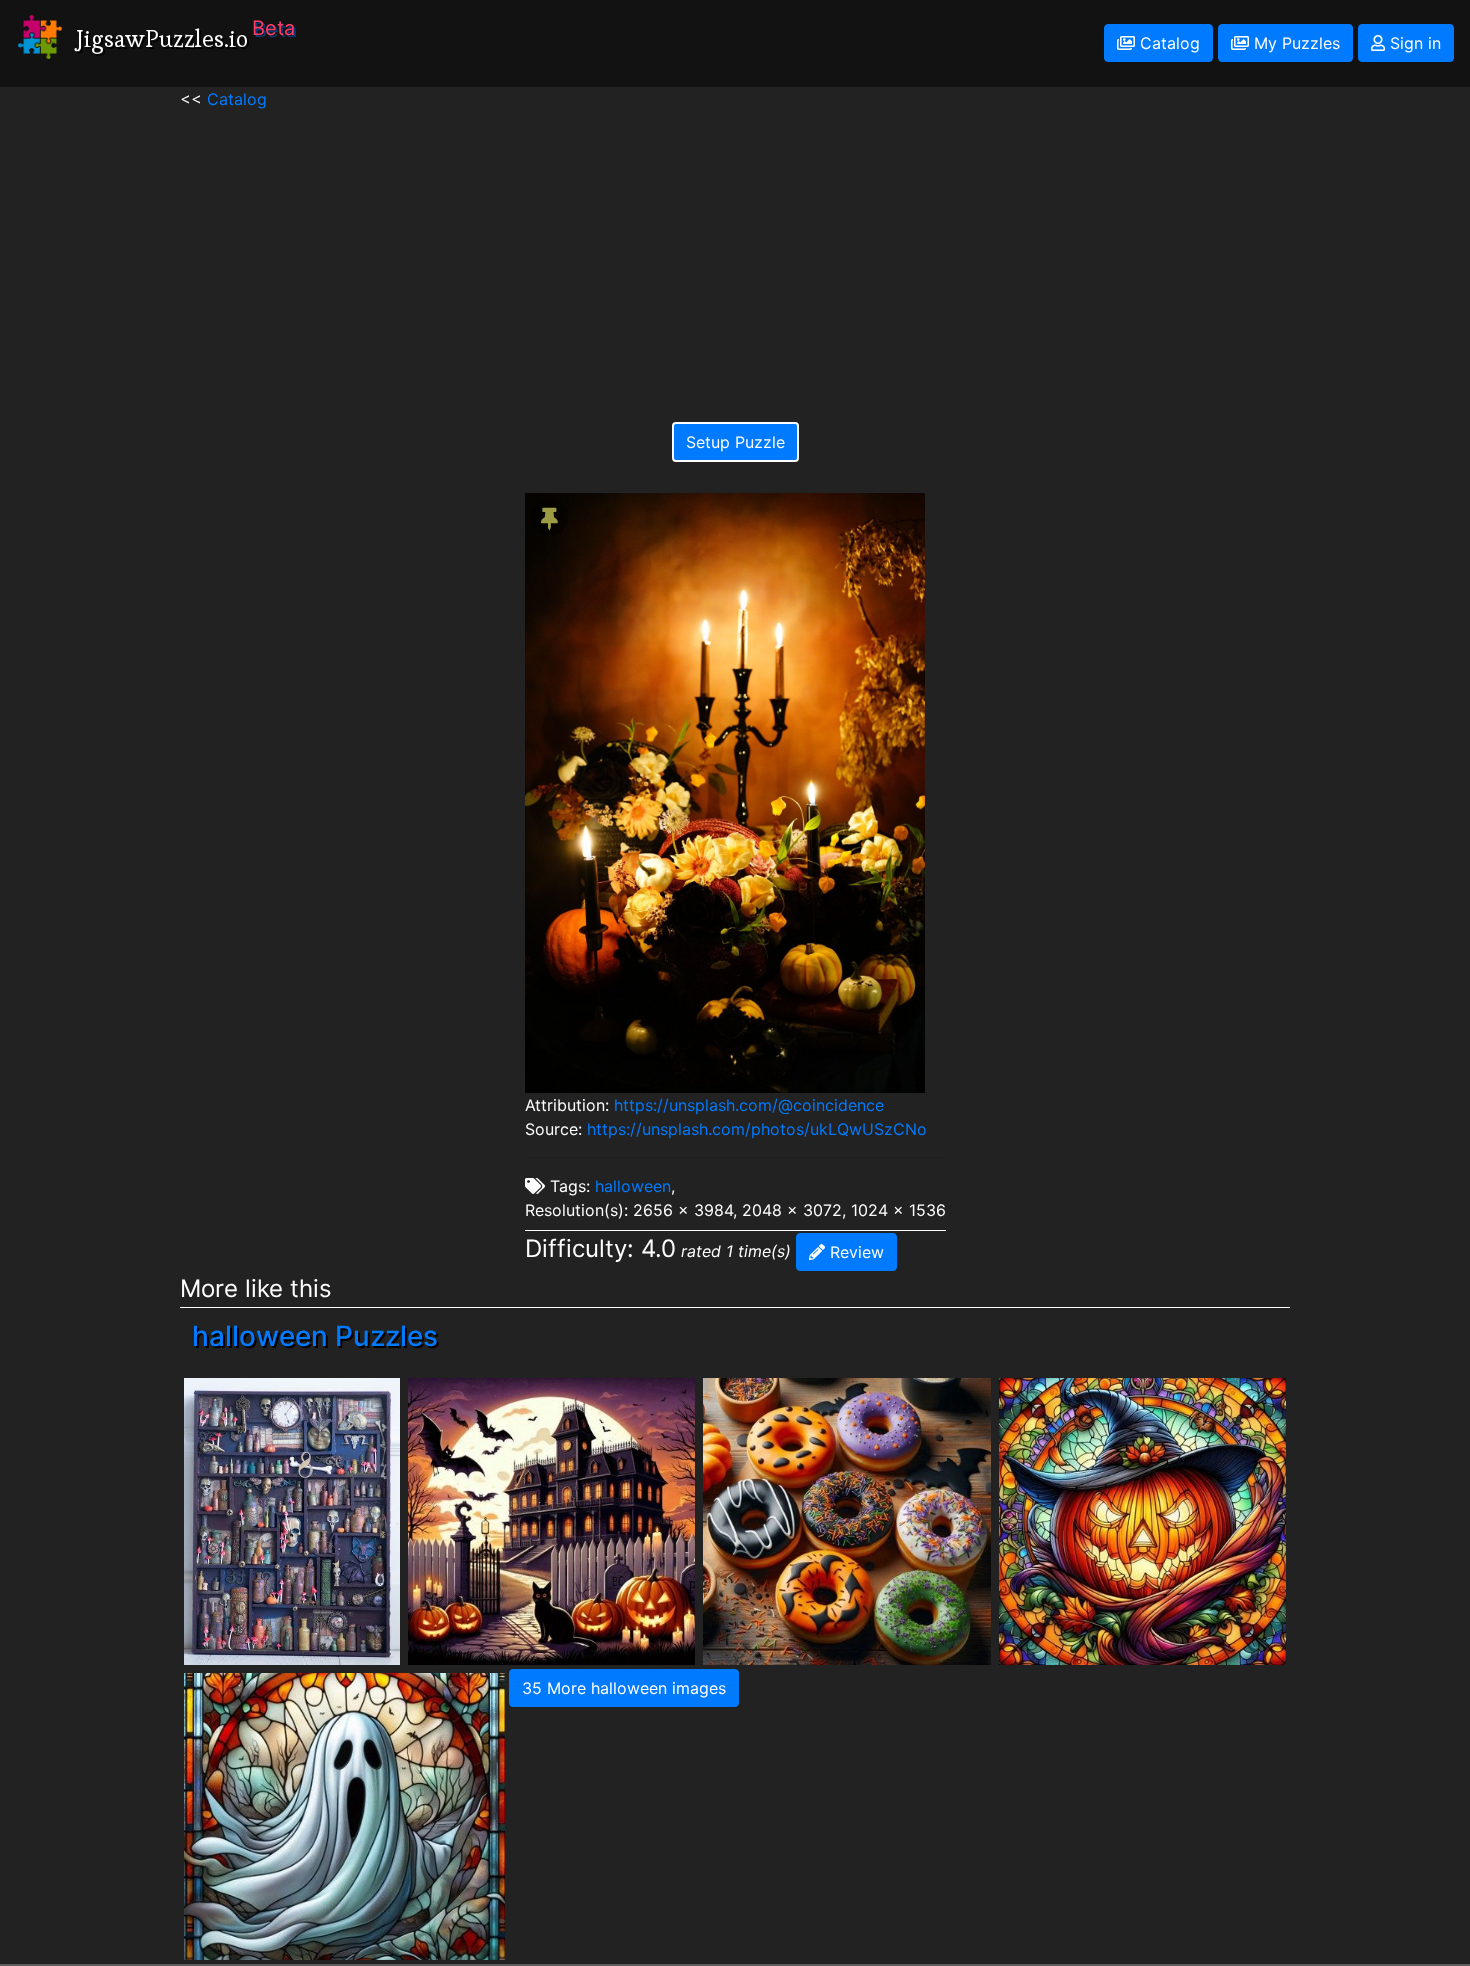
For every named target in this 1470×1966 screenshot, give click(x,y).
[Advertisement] (735, 251)
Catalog (1167, 43)
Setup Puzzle (735, 442)
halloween (633, 1186)
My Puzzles (1294, 43)
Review (854, 1252)
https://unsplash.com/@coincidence (749, 1105)
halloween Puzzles (315, 1336)
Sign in (1413, 43)
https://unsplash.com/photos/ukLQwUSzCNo (757, 1129)
